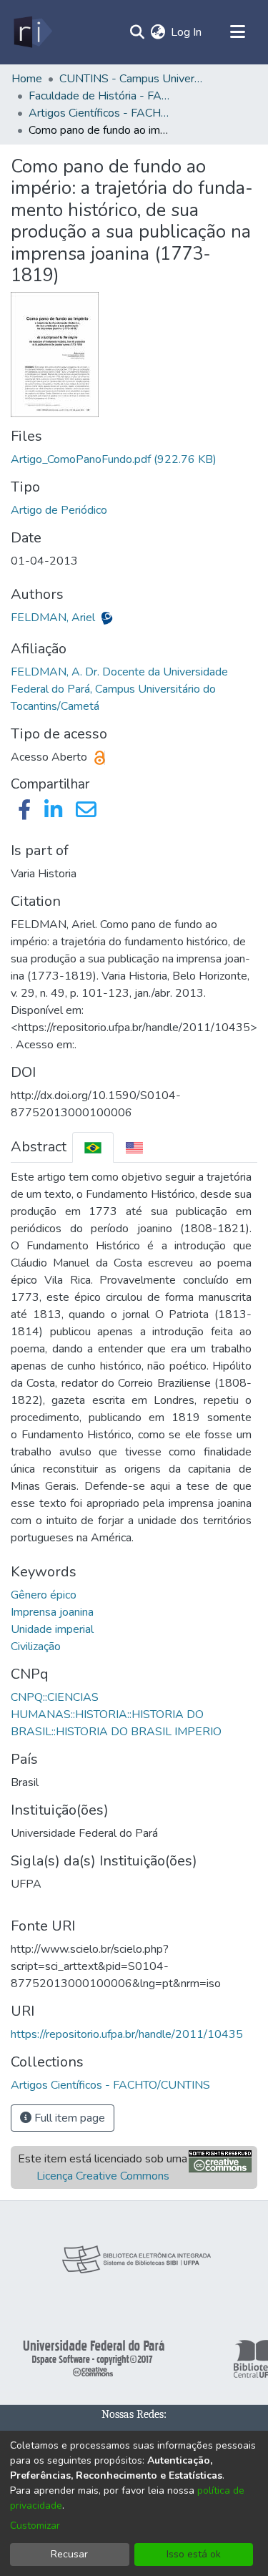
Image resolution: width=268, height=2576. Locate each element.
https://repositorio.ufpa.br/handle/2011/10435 (127, 2034)
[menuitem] (158, 32)
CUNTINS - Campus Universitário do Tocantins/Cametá (131, 79)
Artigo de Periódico (59, 510)
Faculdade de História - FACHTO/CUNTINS (100, 96)
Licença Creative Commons (103, 2176)
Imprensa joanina (52, 1612)
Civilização (36, 1646)
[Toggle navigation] (237, 32)
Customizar (35, 2526)
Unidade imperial (52, 1629)
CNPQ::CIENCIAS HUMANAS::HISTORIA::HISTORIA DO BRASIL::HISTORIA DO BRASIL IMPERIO (116, 1714)
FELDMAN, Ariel (54, 618)
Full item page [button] (68, 2118)
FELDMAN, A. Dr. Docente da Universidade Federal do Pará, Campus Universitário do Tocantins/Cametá (119, 689)
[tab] (93, 1147)
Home (27, 79)
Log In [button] (187, 32)
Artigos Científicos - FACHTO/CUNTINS (100, 113)
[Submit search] (137, 32)
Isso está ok (194, 2554)
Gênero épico (44, 1595)
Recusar (69, 2554)
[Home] (32, 32)
